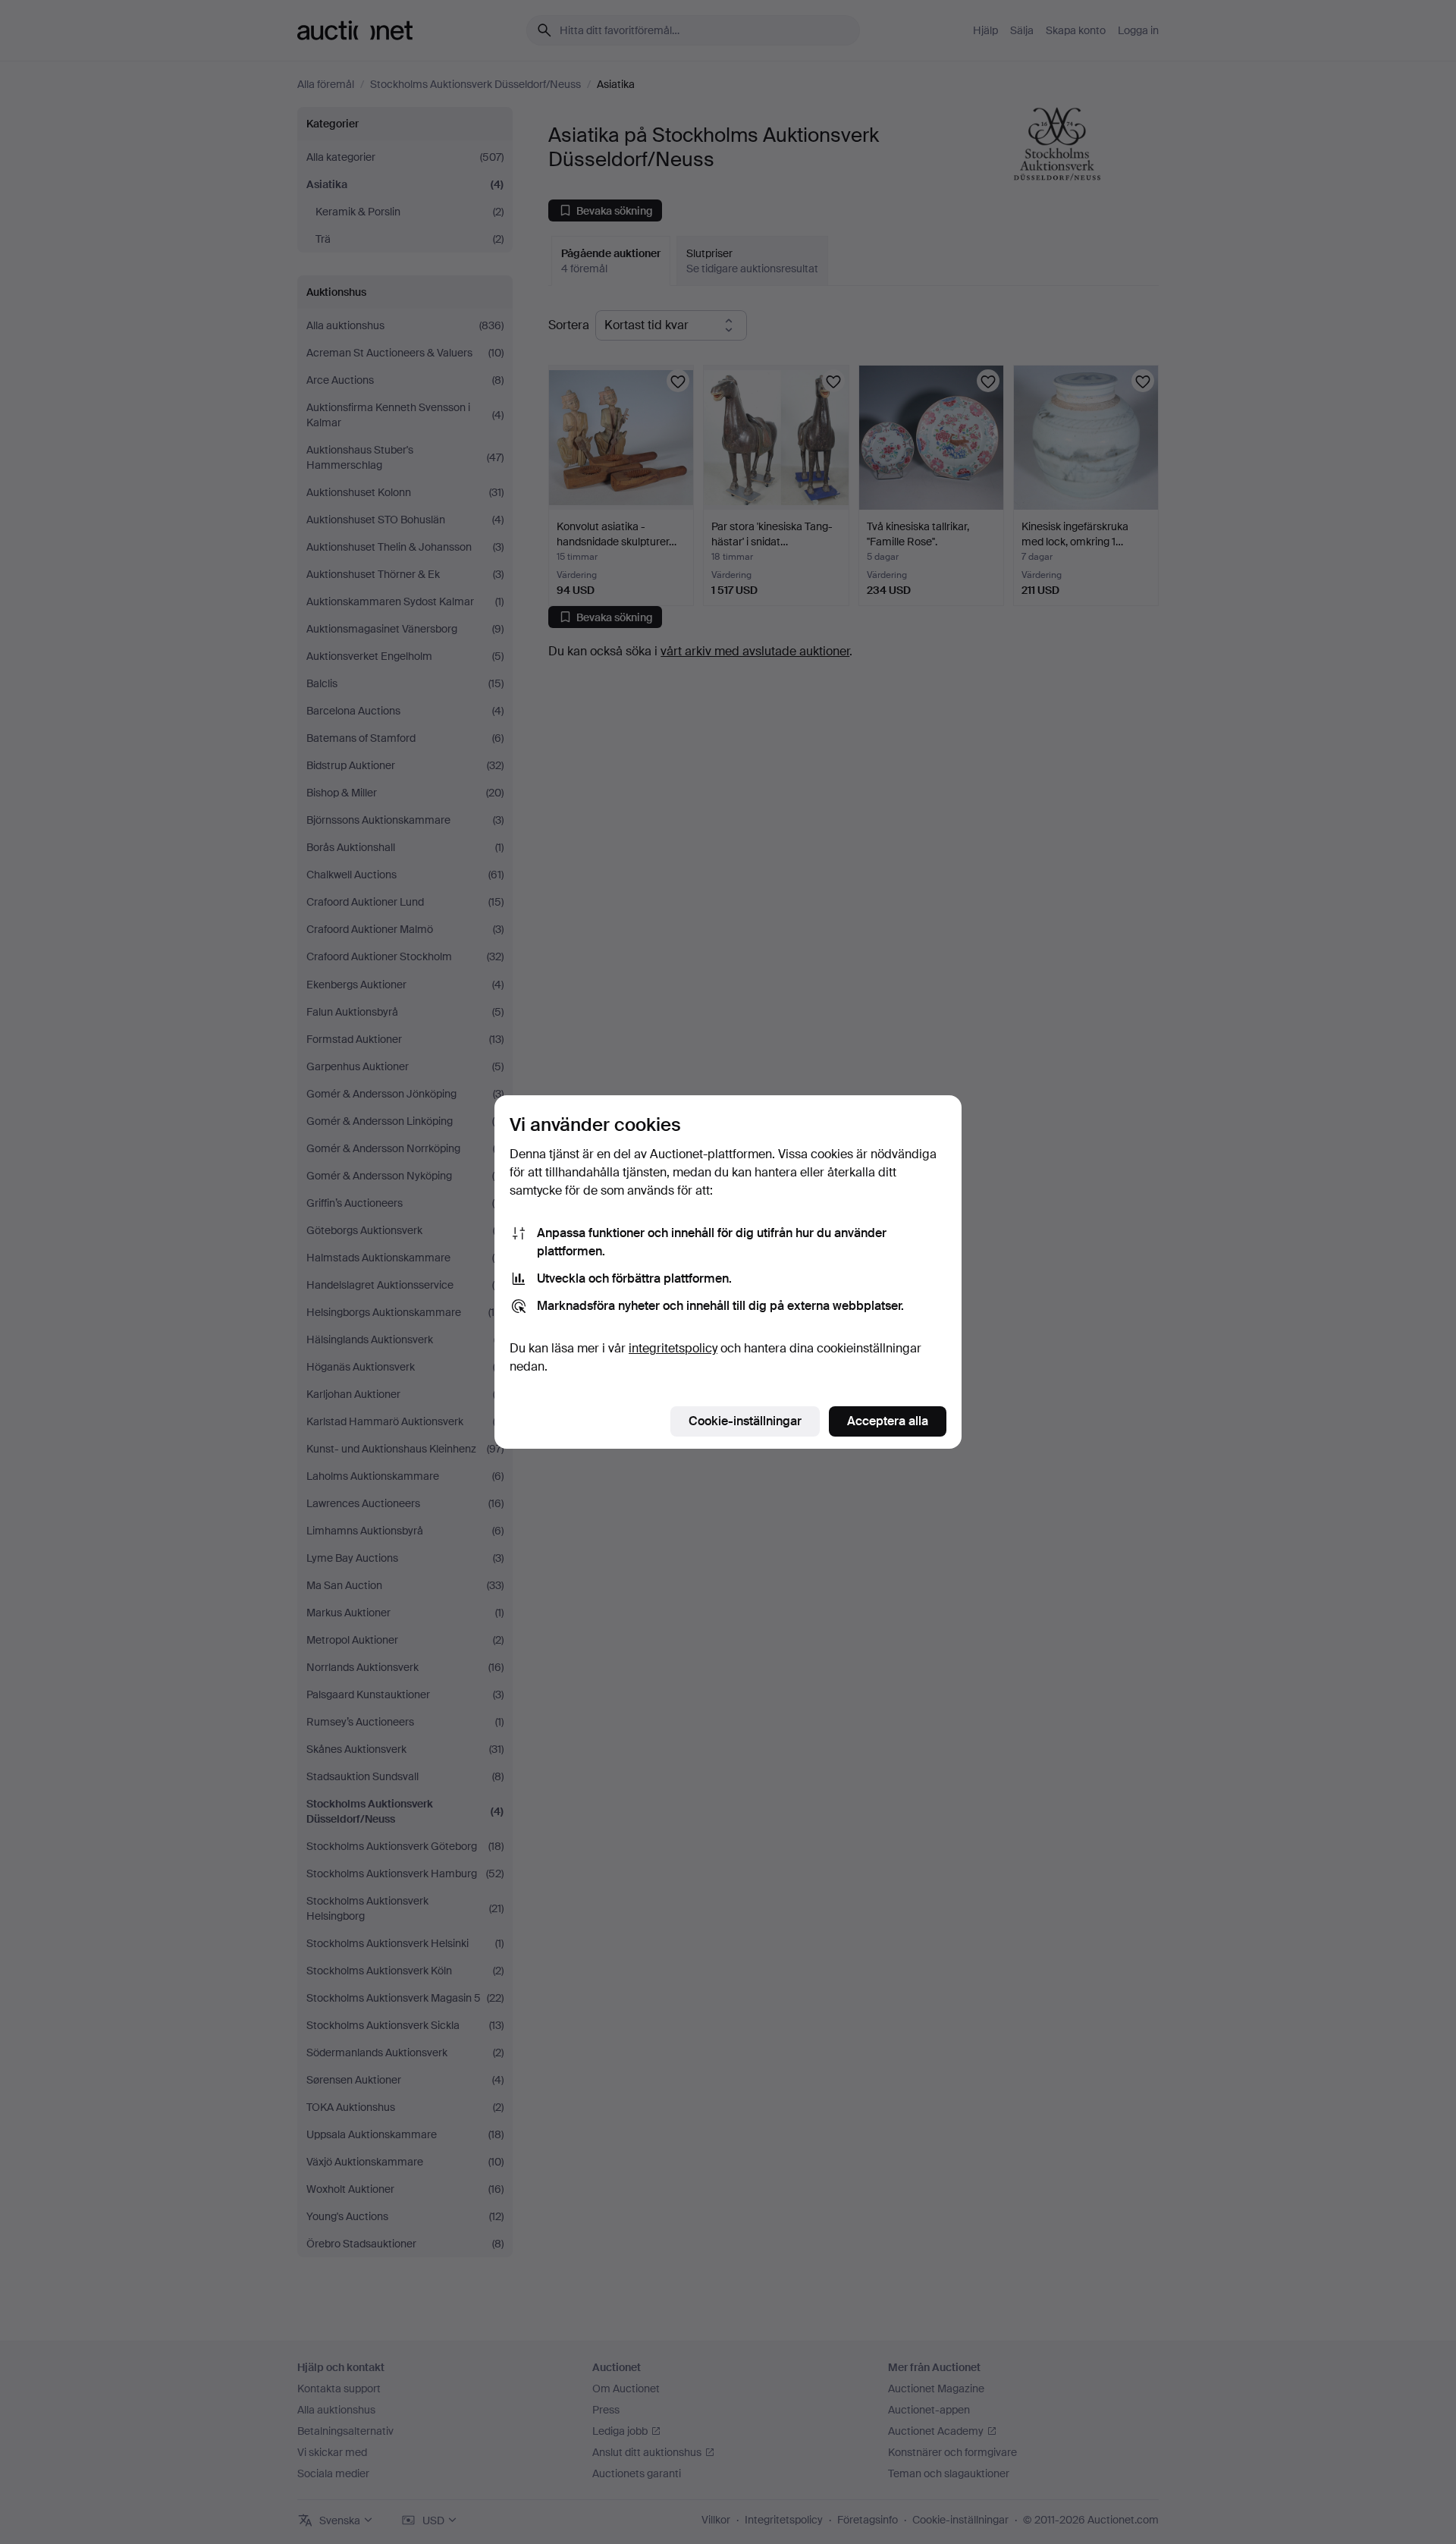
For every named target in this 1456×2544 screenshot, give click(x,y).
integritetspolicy (673, 1348)
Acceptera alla (888, 1421)
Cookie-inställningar (745, 1421)
